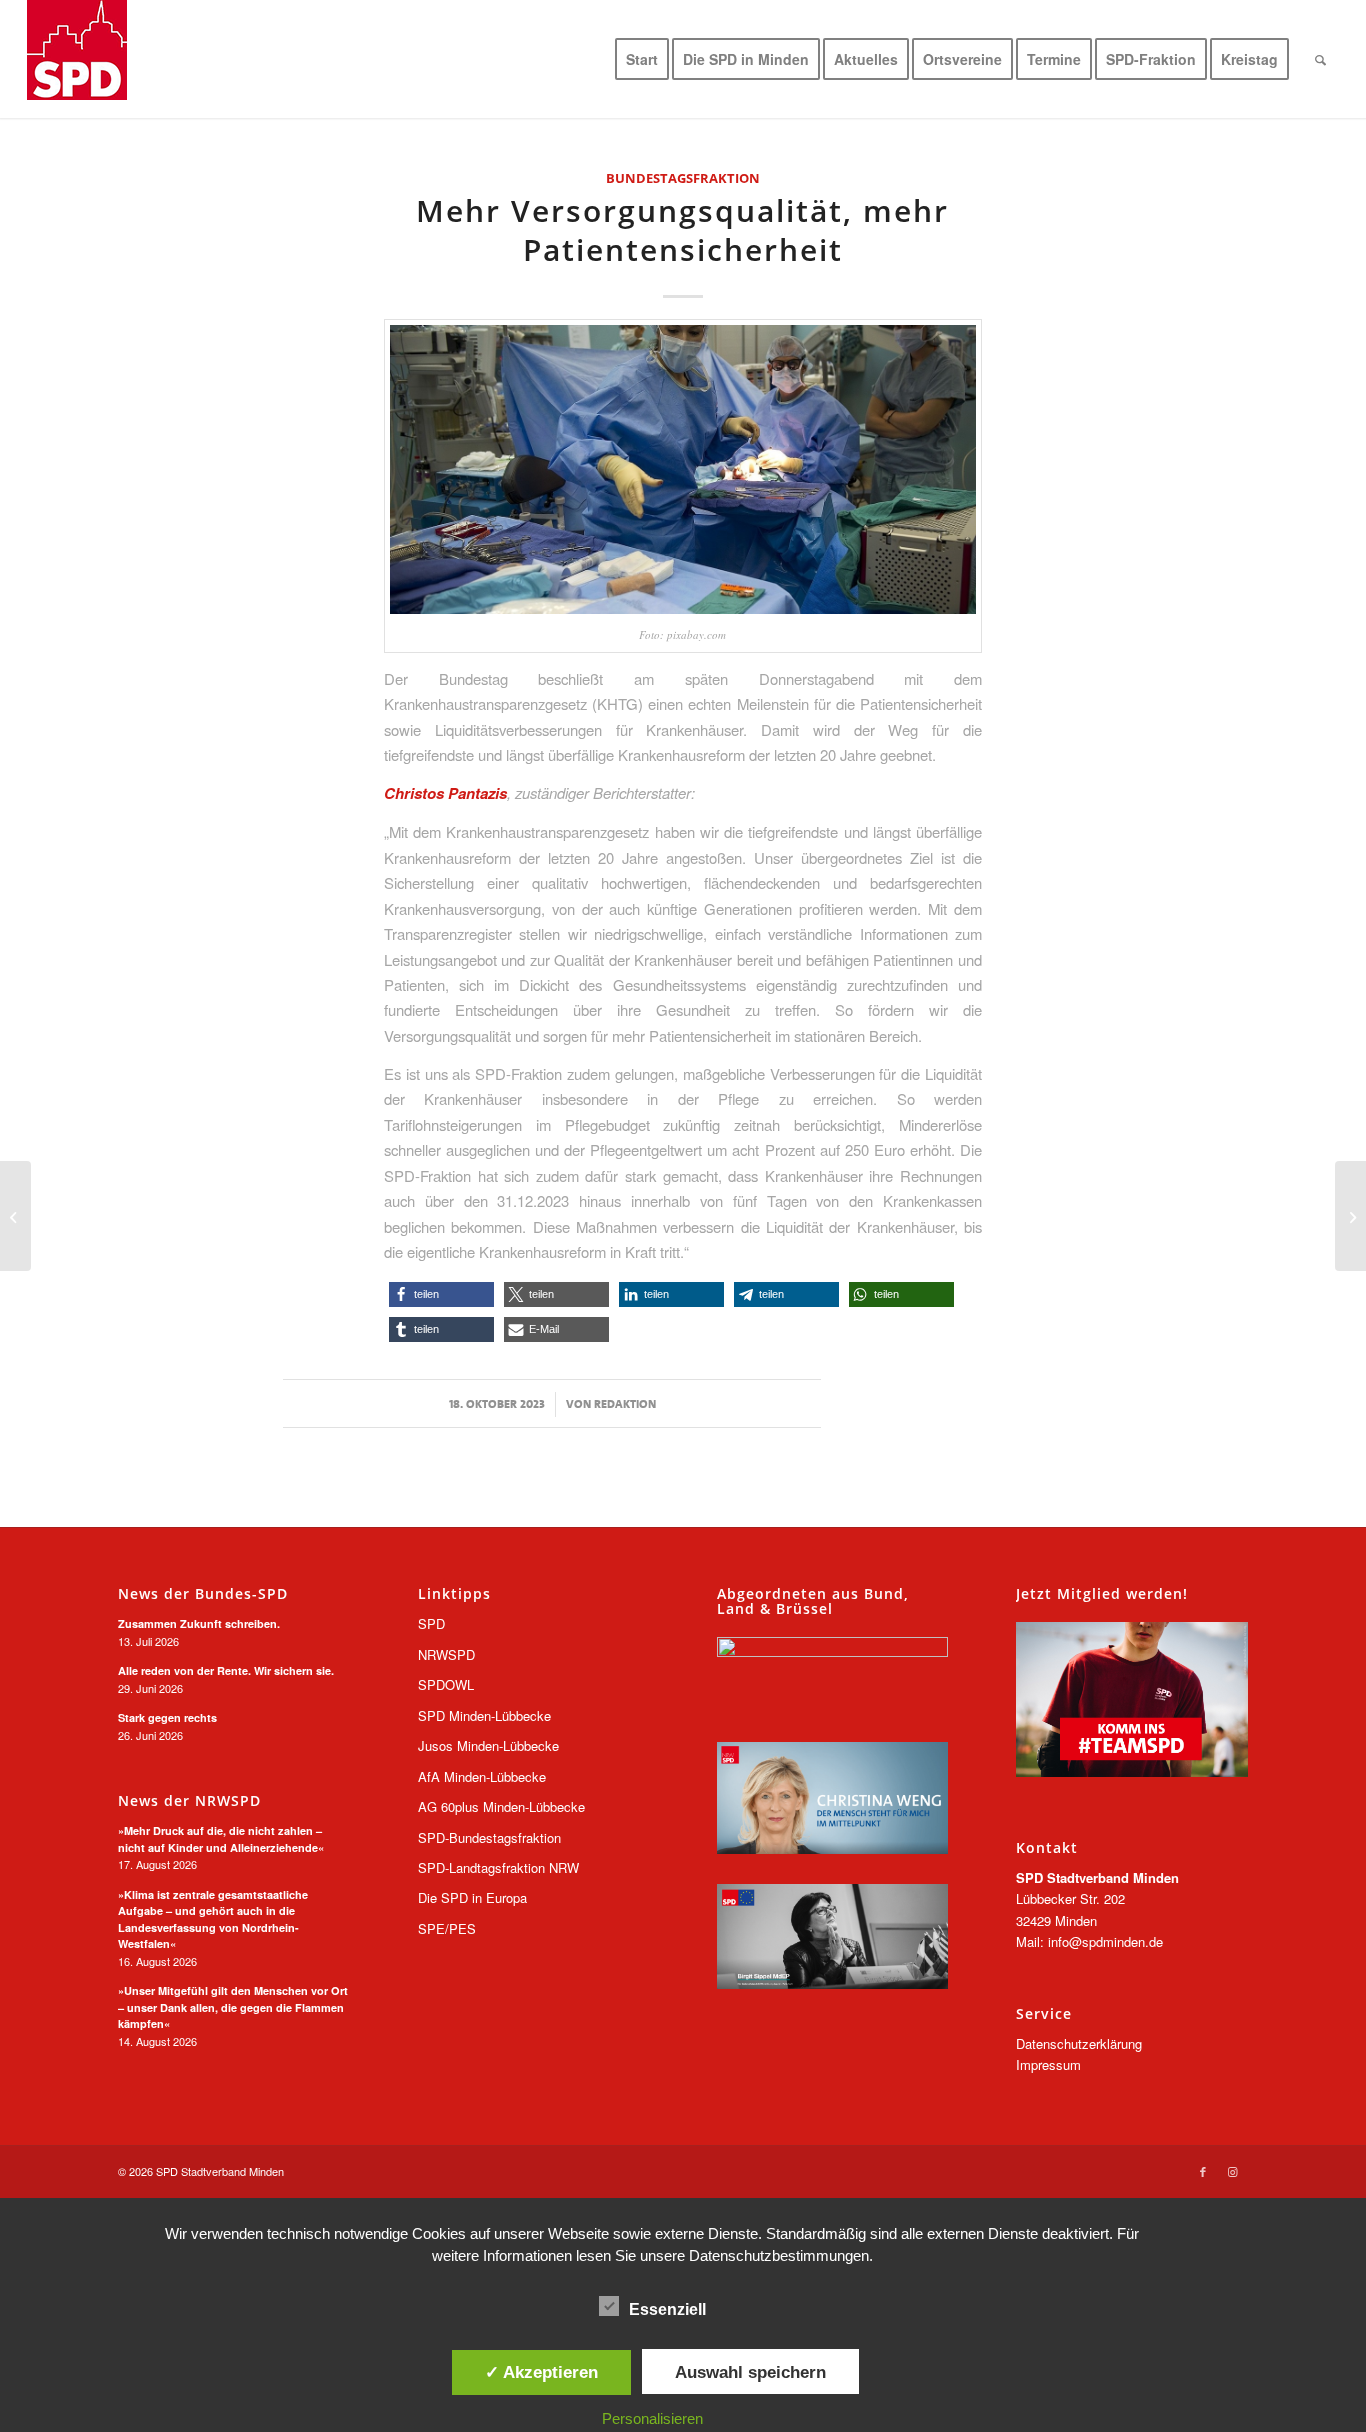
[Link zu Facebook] (1203, 2171)
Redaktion (625, 1404)
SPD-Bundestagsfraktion (489, 1837)
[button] (441, 1294)
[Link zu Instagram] (1233, 2171)
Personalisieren (652, 2418)
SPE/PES (447, 1928)
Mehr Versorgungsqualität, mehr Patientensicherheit (682, 230)
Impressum (1048, 2064)
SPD (431, 1623)
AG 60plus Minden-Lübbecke (501, 1806)
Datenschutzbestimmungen (779, 2255)
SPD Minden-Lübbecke (484, 1715)
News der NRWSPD (189, 1801)
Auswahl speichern (750, 2372)
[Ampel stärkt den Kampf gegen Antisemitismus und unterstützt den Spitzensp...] (1350, 1216)
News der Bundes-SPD (203, 1594)
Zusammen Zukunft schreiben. (199, 1623)
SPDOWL (446, 1684)
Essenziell (667, 2309)
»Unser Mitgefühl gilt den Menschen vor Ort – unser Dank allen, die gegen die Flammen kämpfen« (233, 2007)
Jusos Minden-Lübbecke (488, 1745)
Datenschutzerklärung (1079, 2043)
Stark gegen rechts (167, 1717)
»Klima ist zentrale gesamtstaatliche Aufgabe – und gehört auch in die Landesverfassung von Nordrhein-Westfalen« (213, 1919)
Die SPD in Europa (472, 1897)
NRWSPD (446, 1654)
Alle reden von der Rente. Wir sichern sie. (226, 1670)
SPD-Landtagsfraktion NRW (498, 1867)
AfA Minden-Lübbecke (482, 1776)
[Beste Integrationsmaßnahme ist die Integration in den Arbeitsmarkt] (15, 1216)
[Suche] (1320, 59)
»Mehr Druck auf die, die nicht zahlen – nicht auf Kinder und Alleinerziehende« (221, 1839)
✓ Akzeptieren (541, 2372)
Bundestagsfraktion (683, 178)
